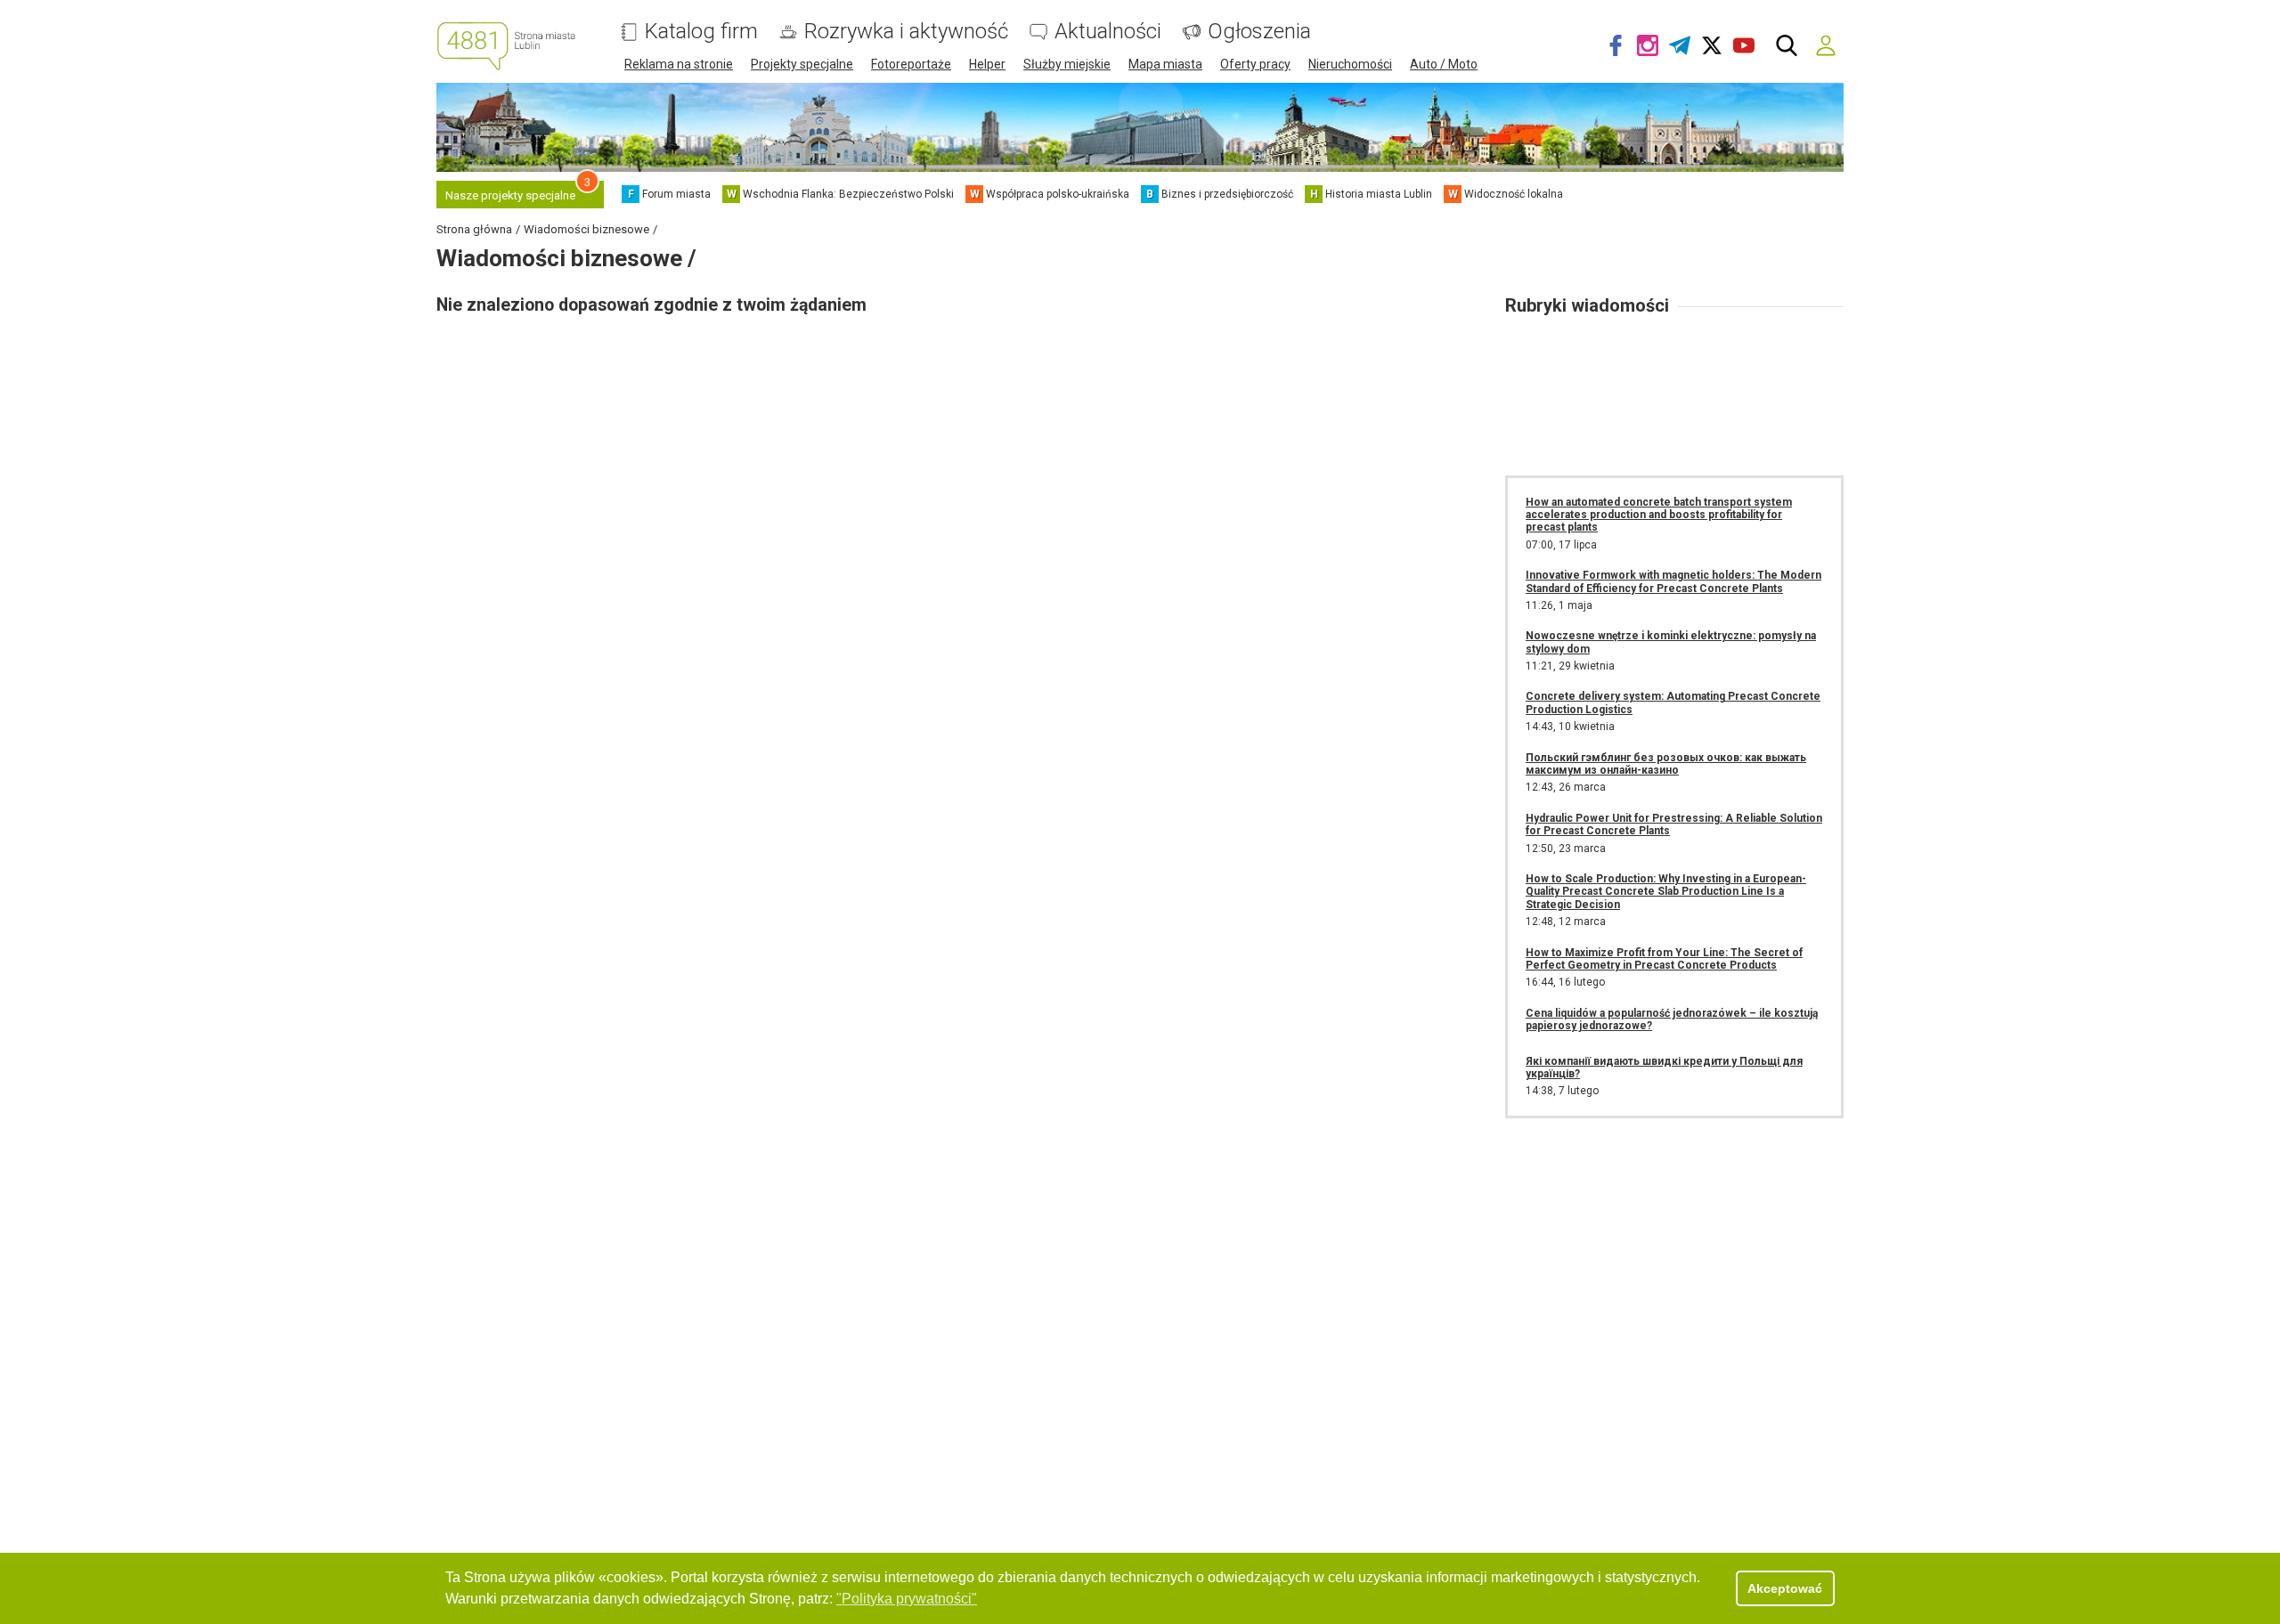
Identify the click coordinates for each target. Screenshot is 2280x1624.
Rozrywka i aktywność (906, 32)
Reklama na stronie (679, 64)
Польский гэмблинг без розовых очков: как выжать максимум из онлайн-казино (1666, 764)
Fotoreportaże (911, 64)
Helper (987, 64)
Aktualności (1108, 32)
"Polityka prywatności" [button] (907, 1599)
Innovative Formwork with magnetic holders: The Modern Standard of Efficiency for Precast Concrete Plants (1673, 581)
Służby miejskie (1067, 64)
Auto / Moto (1444, 64)
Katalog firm (701, 32)
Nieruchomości (1350, 64)
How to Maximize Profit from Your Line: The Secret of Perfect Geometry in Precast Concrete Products (1664, 959)
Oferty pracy (1255, 64)
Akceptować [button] (1785, 1588)
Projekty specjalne (802, 64)
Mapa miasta (1165, 64)
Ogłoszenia (1259, 32)
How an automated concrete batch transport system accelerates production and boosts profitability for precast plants (1659, 515)
